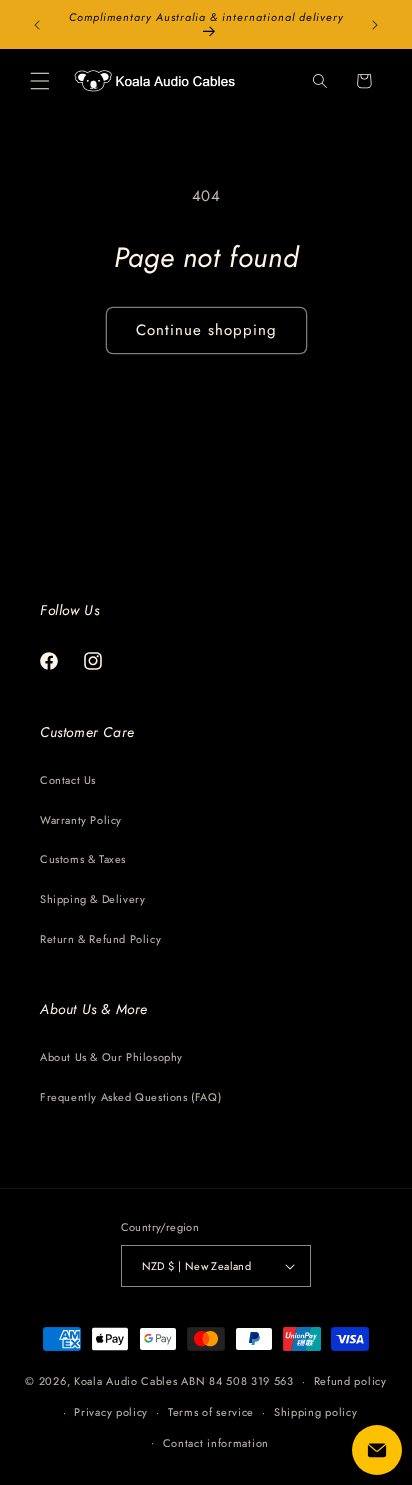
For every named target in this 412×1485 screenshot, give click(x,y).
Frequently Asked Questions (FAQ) (130, 1097)
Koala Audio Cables (126, 1381)
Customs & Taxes (83, 859)
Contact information (216, 1443)
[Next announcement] (375, 25)
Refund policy (350, 1381)
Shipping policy (316, 1412)
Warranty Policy (81, 820)
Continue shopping (206, 330)
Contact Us (68, 780)
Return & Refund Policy (100, 939)
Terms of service (211, 1412)
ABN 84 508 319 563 (237, 1381)
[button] (40, 81)
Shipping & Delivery (92, 899)
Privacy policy (111, 1412)
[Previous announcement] (37, 25)
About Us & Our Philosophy (111, 1057)
